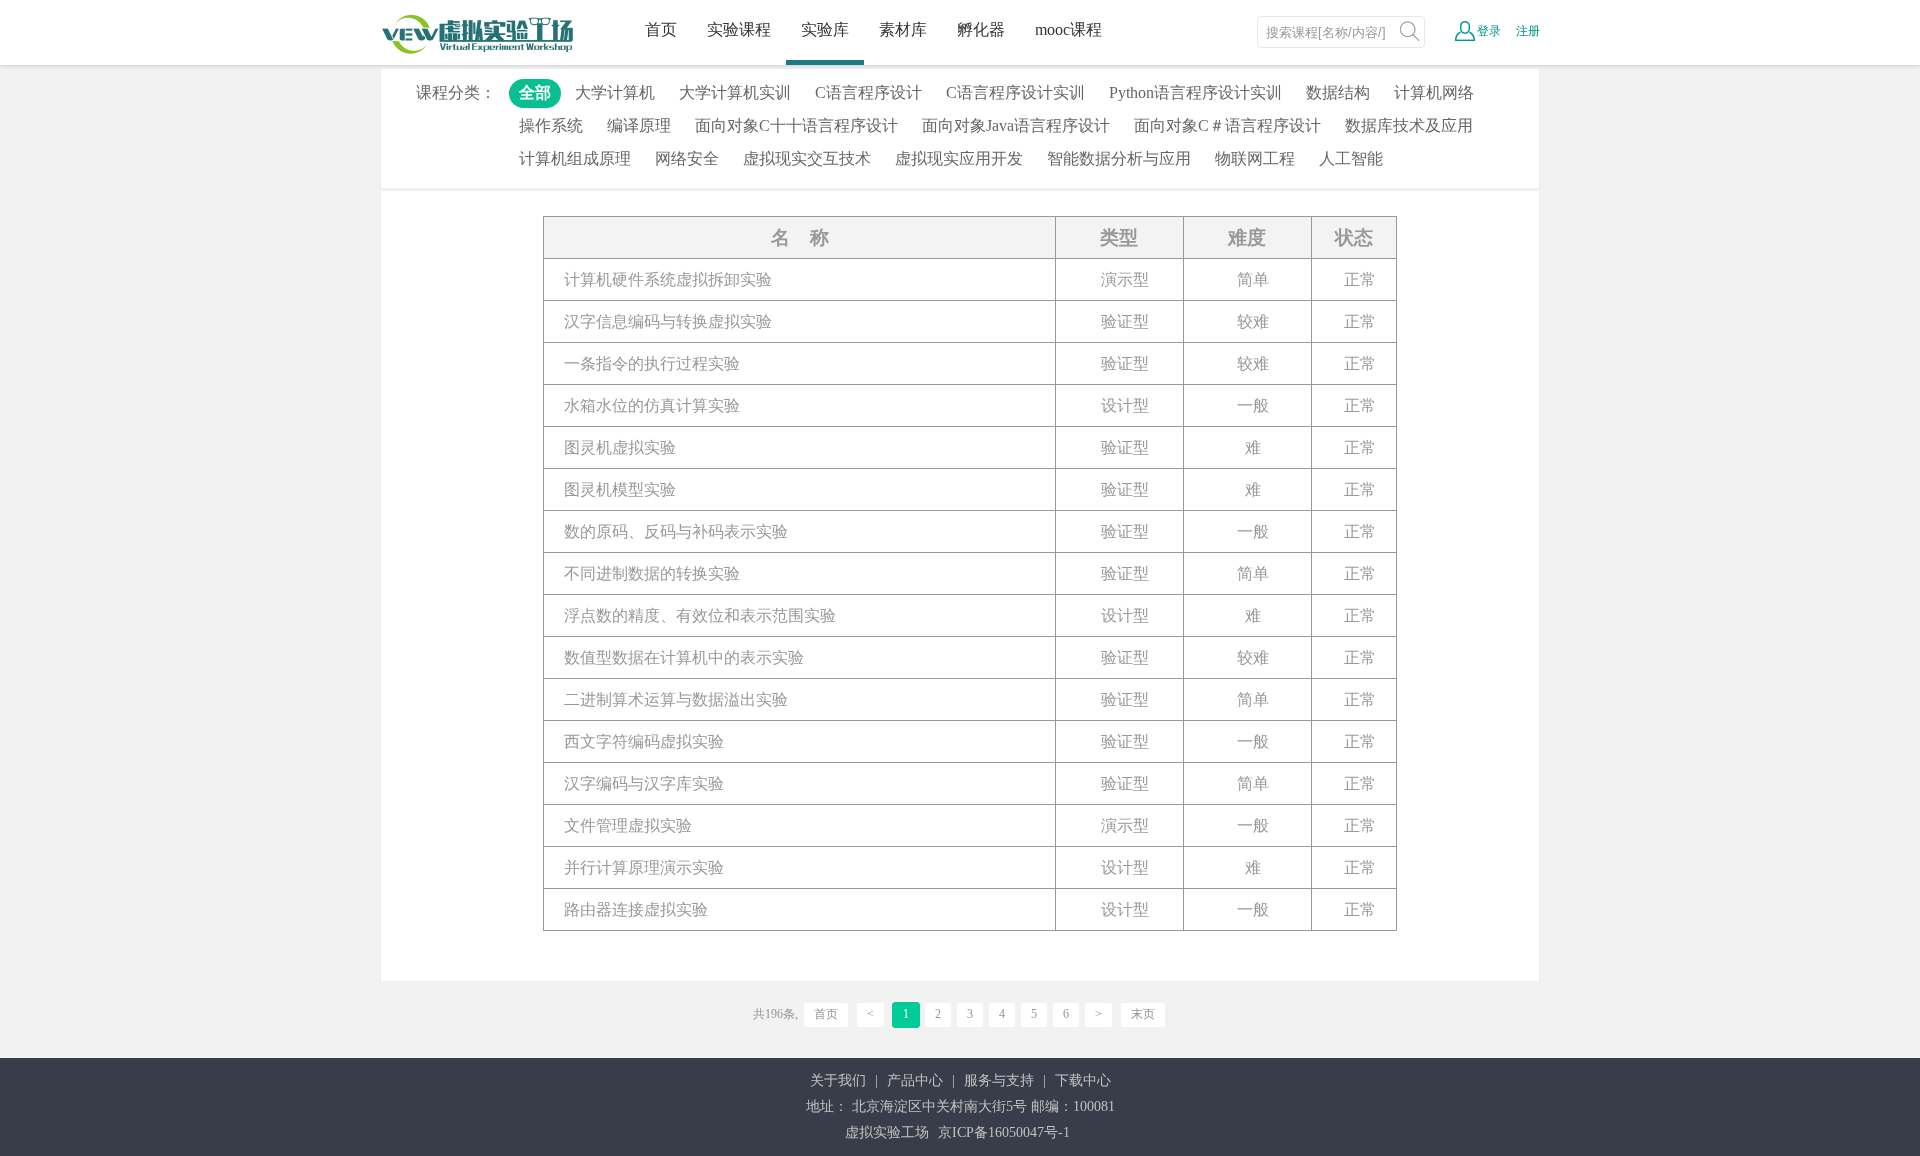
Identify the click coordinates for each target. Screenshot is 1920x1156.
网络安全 (687, 158)
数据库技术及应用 (1409, 125)
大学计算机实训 (735, 92)
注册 (1528, 31)
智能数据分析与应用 (1119, 158)
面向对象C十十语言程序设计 (796, 125)
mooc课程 (1068, 29)
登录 (1489, 31)
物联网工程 (1255, 158)
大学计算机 (615, 92)
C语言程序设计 (868, 92)
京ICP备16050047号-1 (1004, 1132)
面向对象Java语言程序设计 (1016, 125)
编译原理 (639, 125)
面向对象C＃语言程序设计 (1227, 125)
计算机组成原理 (575, 158)
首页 (661, 29)
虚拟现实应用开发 (959, 158)
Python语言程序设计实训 (1195, 92)
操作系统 (551, 125)
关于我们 (838, 1080)
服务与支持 (999, 1080)
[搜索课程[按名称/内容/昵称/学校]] (1410, 31)
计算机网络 (1434, 92)
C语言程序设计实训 (1015, 92)
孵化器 (981, 29)
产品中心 (915, 1080)
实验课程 (739, 29)
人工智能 (1351, 158)
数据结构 (1338, 92)
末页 (1143, 1014)
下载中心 (1083, 1080)
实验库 (825, 29)
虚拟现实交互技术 (807, 158)
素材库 (903, 29)
